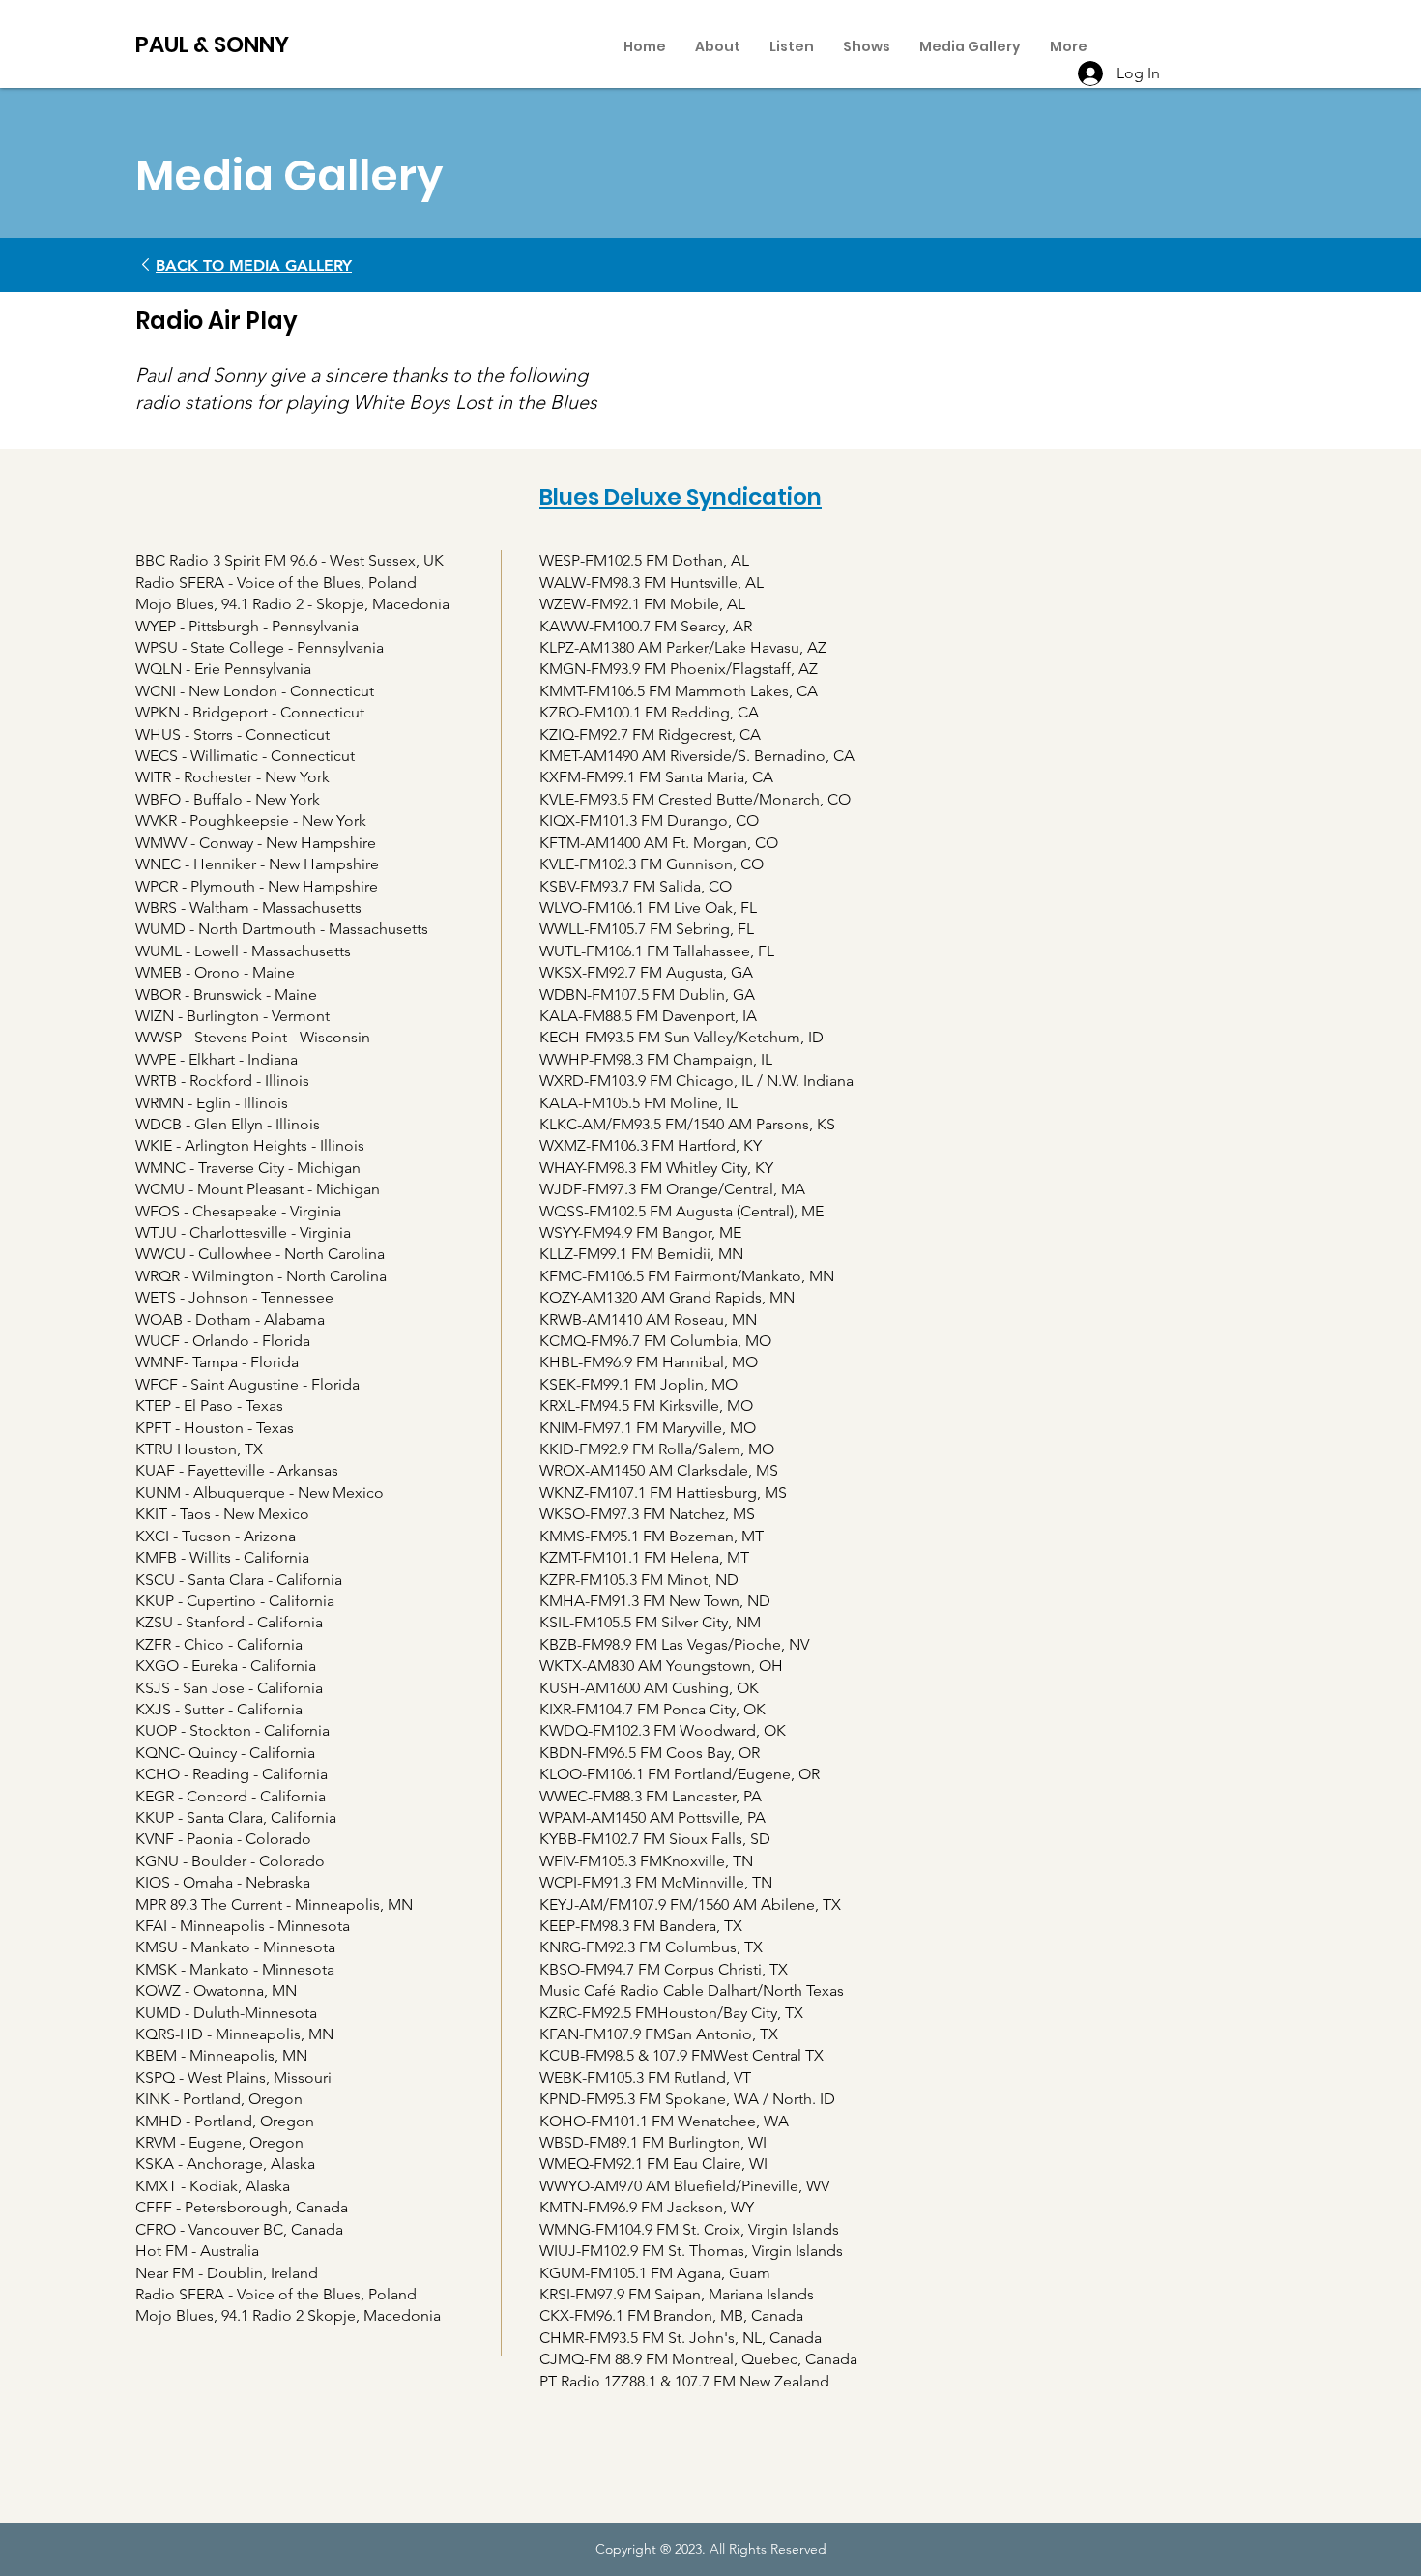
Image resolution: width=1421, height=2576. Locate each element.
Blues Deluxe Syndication (681, 497)
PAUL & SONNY (212, 44)
